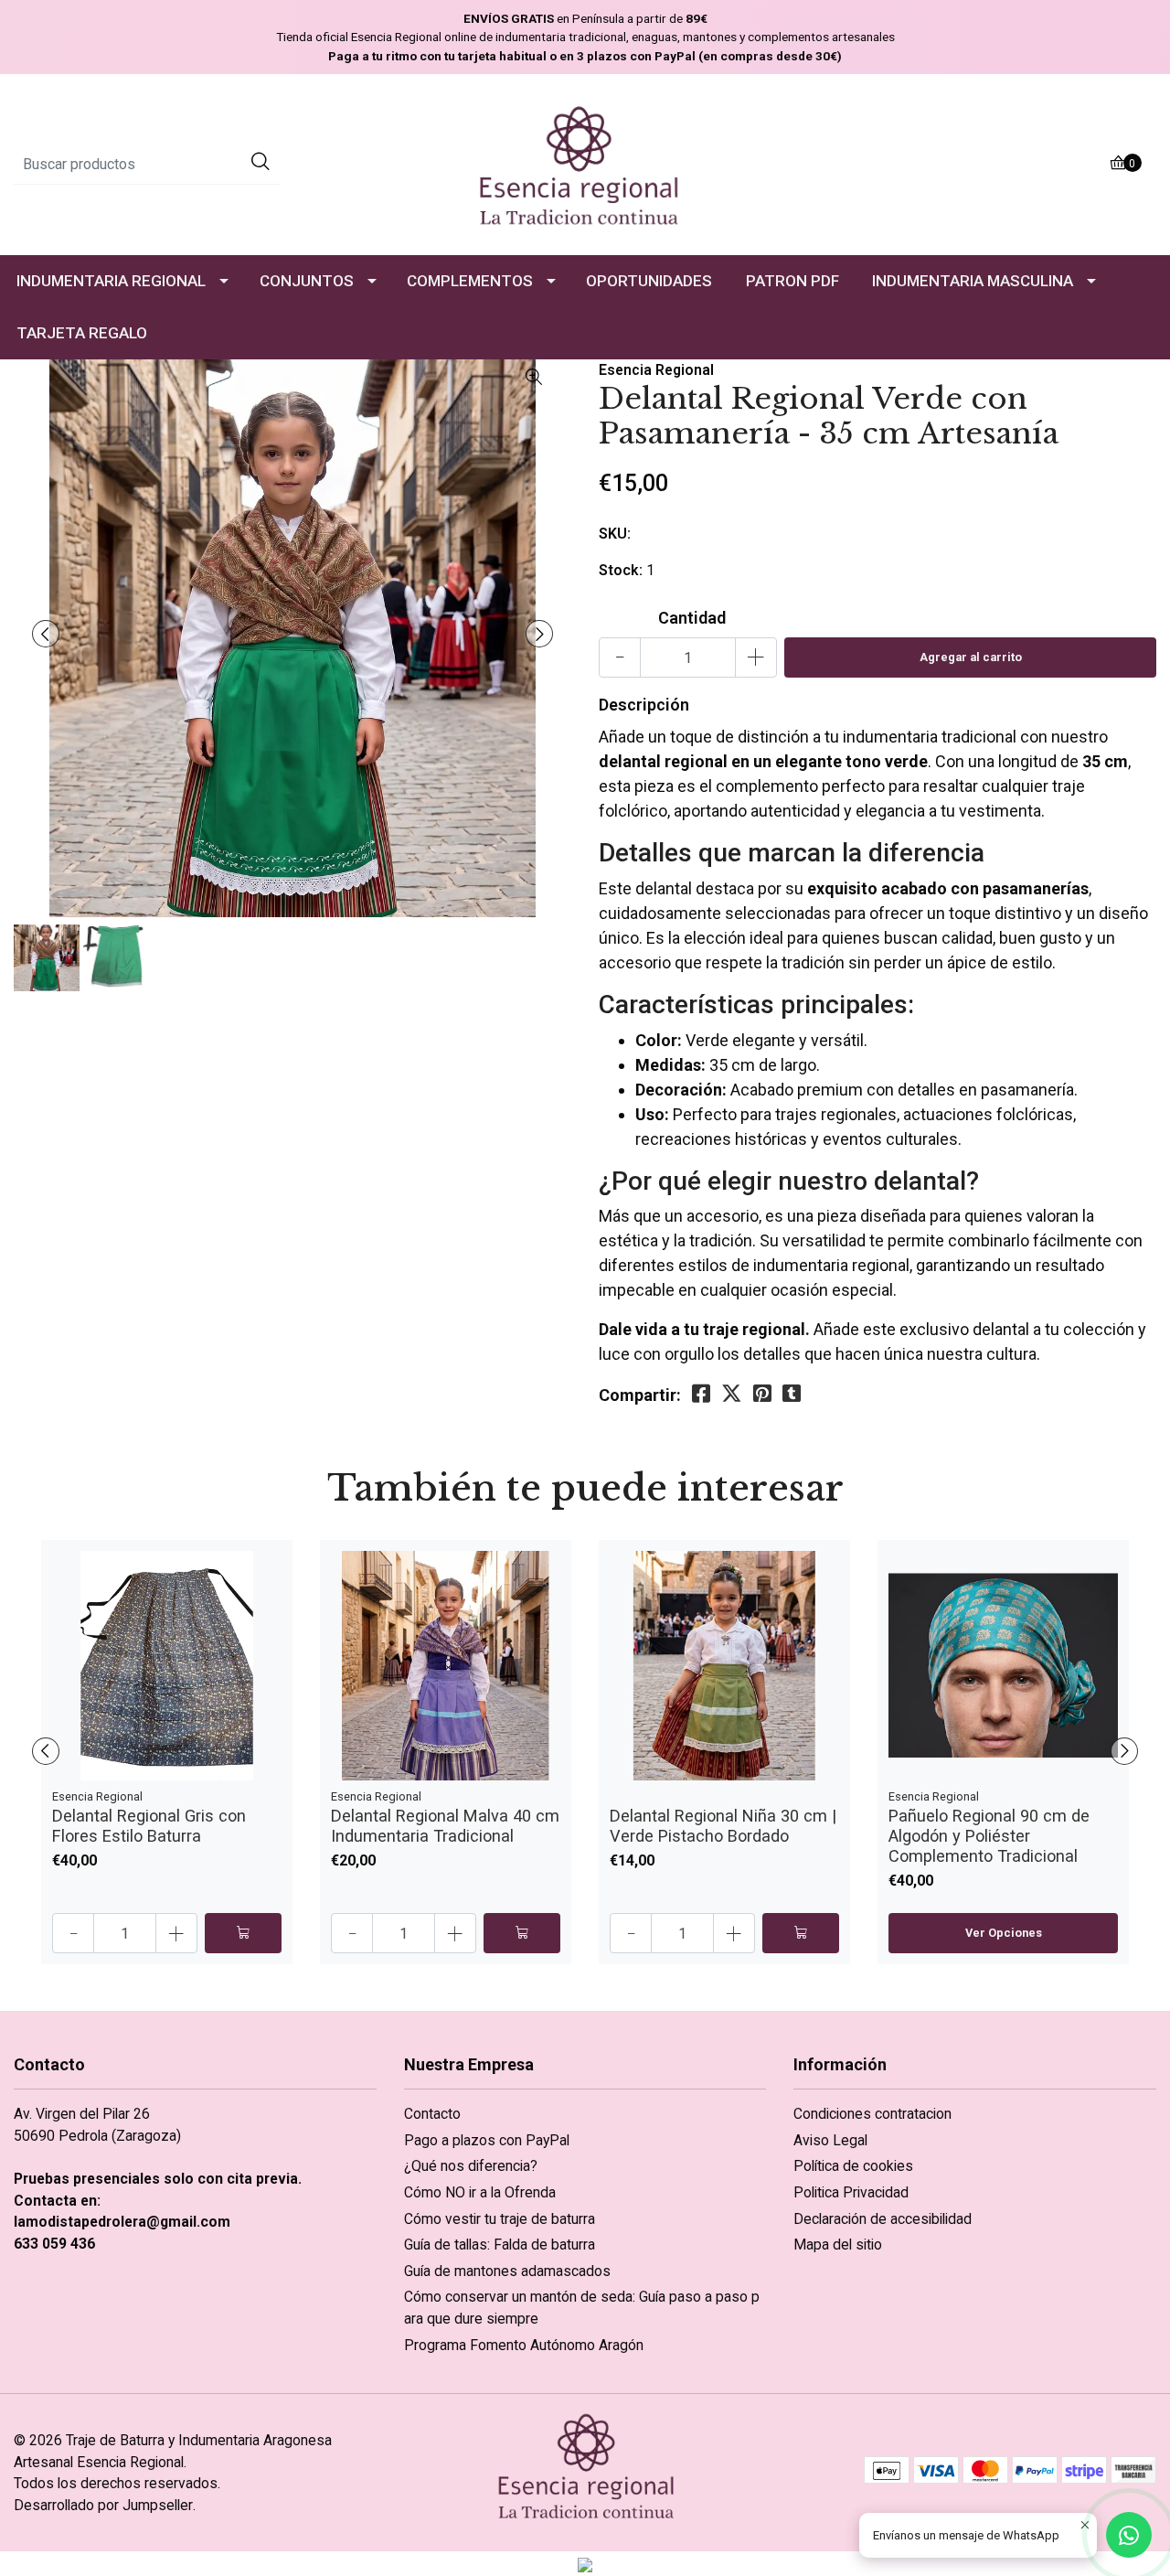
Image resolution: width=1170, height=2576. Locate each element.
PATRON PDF (792, 281)
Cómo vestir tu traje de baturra (500, 2219)
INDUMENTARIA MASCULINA (973, 281)
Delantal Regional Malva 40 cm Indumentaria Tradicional (445, 1826)
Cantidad (692, 618)
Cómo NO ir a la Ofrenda (480, 2192)
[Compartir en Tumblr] (792, 1394)
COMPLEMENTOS (470, 281)
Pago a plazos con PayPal (487, 2140)
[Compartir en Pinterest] (762, 1394)
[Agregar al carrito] (243, 1933)
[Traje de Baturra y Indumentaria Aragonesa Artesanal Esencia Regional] (585, 163)
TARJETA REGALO (82, 333)
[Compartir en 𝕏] (732, 1394)
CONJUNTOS (307, 281)
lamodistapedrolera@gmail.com (122, 2222)
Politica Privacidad (851, 2192)
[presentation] (46, 634)
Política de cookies (853, 2166)
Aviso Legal (830, 2140)
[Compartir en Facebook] (701, 1394)
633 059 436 (54, 2244)
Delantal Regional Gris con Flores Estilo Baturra (149, 1826)
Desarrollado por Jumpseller (103, 2505)
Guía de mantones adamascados (507, 2271)
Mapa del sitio (838, 2245)
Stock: (621, 570)
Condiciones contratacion (872, 2114)
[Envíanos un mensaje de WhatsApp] (1129, 2535)
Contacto (432, 2114)
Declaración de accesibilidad (883, 2219)
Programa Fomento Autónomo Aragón (524, 2345)
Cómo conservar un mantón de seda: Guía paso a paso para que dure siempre (582, 2308)
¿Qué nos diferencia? (471, 2166)
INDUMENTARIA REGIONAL (111, 281)
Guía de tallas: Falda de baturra (500, 2245)
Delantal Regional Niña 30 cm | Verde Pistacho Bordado (723, 1826)
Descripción (644, 705)
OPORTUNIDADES (649, 281)
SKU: (615, 534)
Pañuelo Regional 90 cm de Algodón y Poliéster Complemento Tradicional (989, 1836)
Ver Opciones (1004, 1933)
